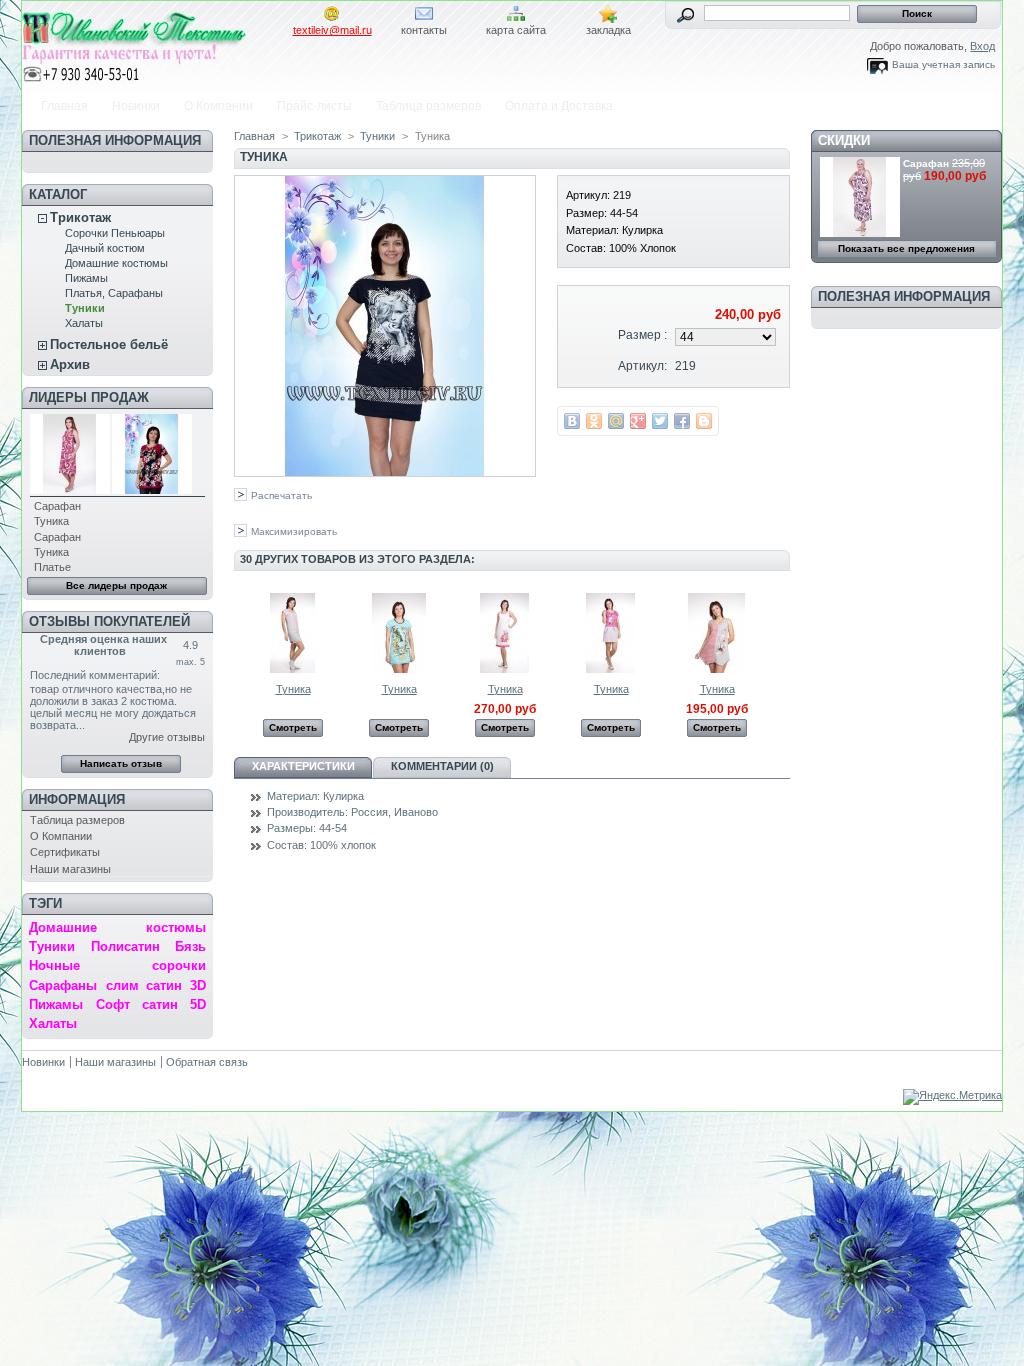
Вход (982, 46)
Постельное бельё (109, 344)
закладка (608, 30)
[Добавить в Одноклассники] (594, 421)
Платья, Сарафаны (114, 293)
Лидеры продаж (89, 397)
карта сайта (516, 30)
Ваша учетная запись (943, 64)
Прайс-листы (314, 106)
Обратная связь (207, 1062)
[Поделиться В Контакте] (572, 421)
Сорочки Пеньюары (115, 233)
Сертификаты (65, 852)
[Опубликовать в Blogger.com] (704, 421)
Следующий (781, 632)
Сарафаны (63, 985)
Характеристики (303, 766)
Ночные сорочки (117, 965)
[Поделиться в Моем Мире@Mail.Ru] (616, 421)
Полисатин (125, 946)
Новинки (136, 106)
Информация (77, 799)
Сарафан (57, 506)
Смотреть (293, 727)
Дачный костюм (105, 248)
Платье (52, 567)
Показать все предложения (906, 248)
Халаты (84, 323)
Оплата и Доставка (559, 106)
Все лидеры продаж (116, 585)
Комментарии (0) (442, 766)
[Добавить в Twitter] (660, 421)
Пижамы (86, 278)
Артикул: (642, 366)
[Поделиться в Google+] (638, 421)
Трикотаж (80, 217)
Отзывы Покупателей (109, 621)
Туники (85, 308)
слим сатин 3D (156, 985)
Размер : (642, 335)
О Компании (218, 106)
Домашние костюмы (116, 263)
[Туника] (293, 669)
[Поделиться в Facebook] (682, 421)
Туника (51, 521)
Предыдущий (238, 632)
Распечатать (281, 495)
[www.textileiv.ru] (154, 43)
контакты (424, 30)
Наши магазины (70, 869)
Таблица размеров (428, 106)
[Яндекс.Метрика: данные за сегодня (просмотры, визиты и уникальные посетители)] (952, 1097)
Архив (70, 364)
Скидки (844, 140)
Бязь (190, 946)
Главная (64, 106)
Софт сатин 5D (150, 1004)
